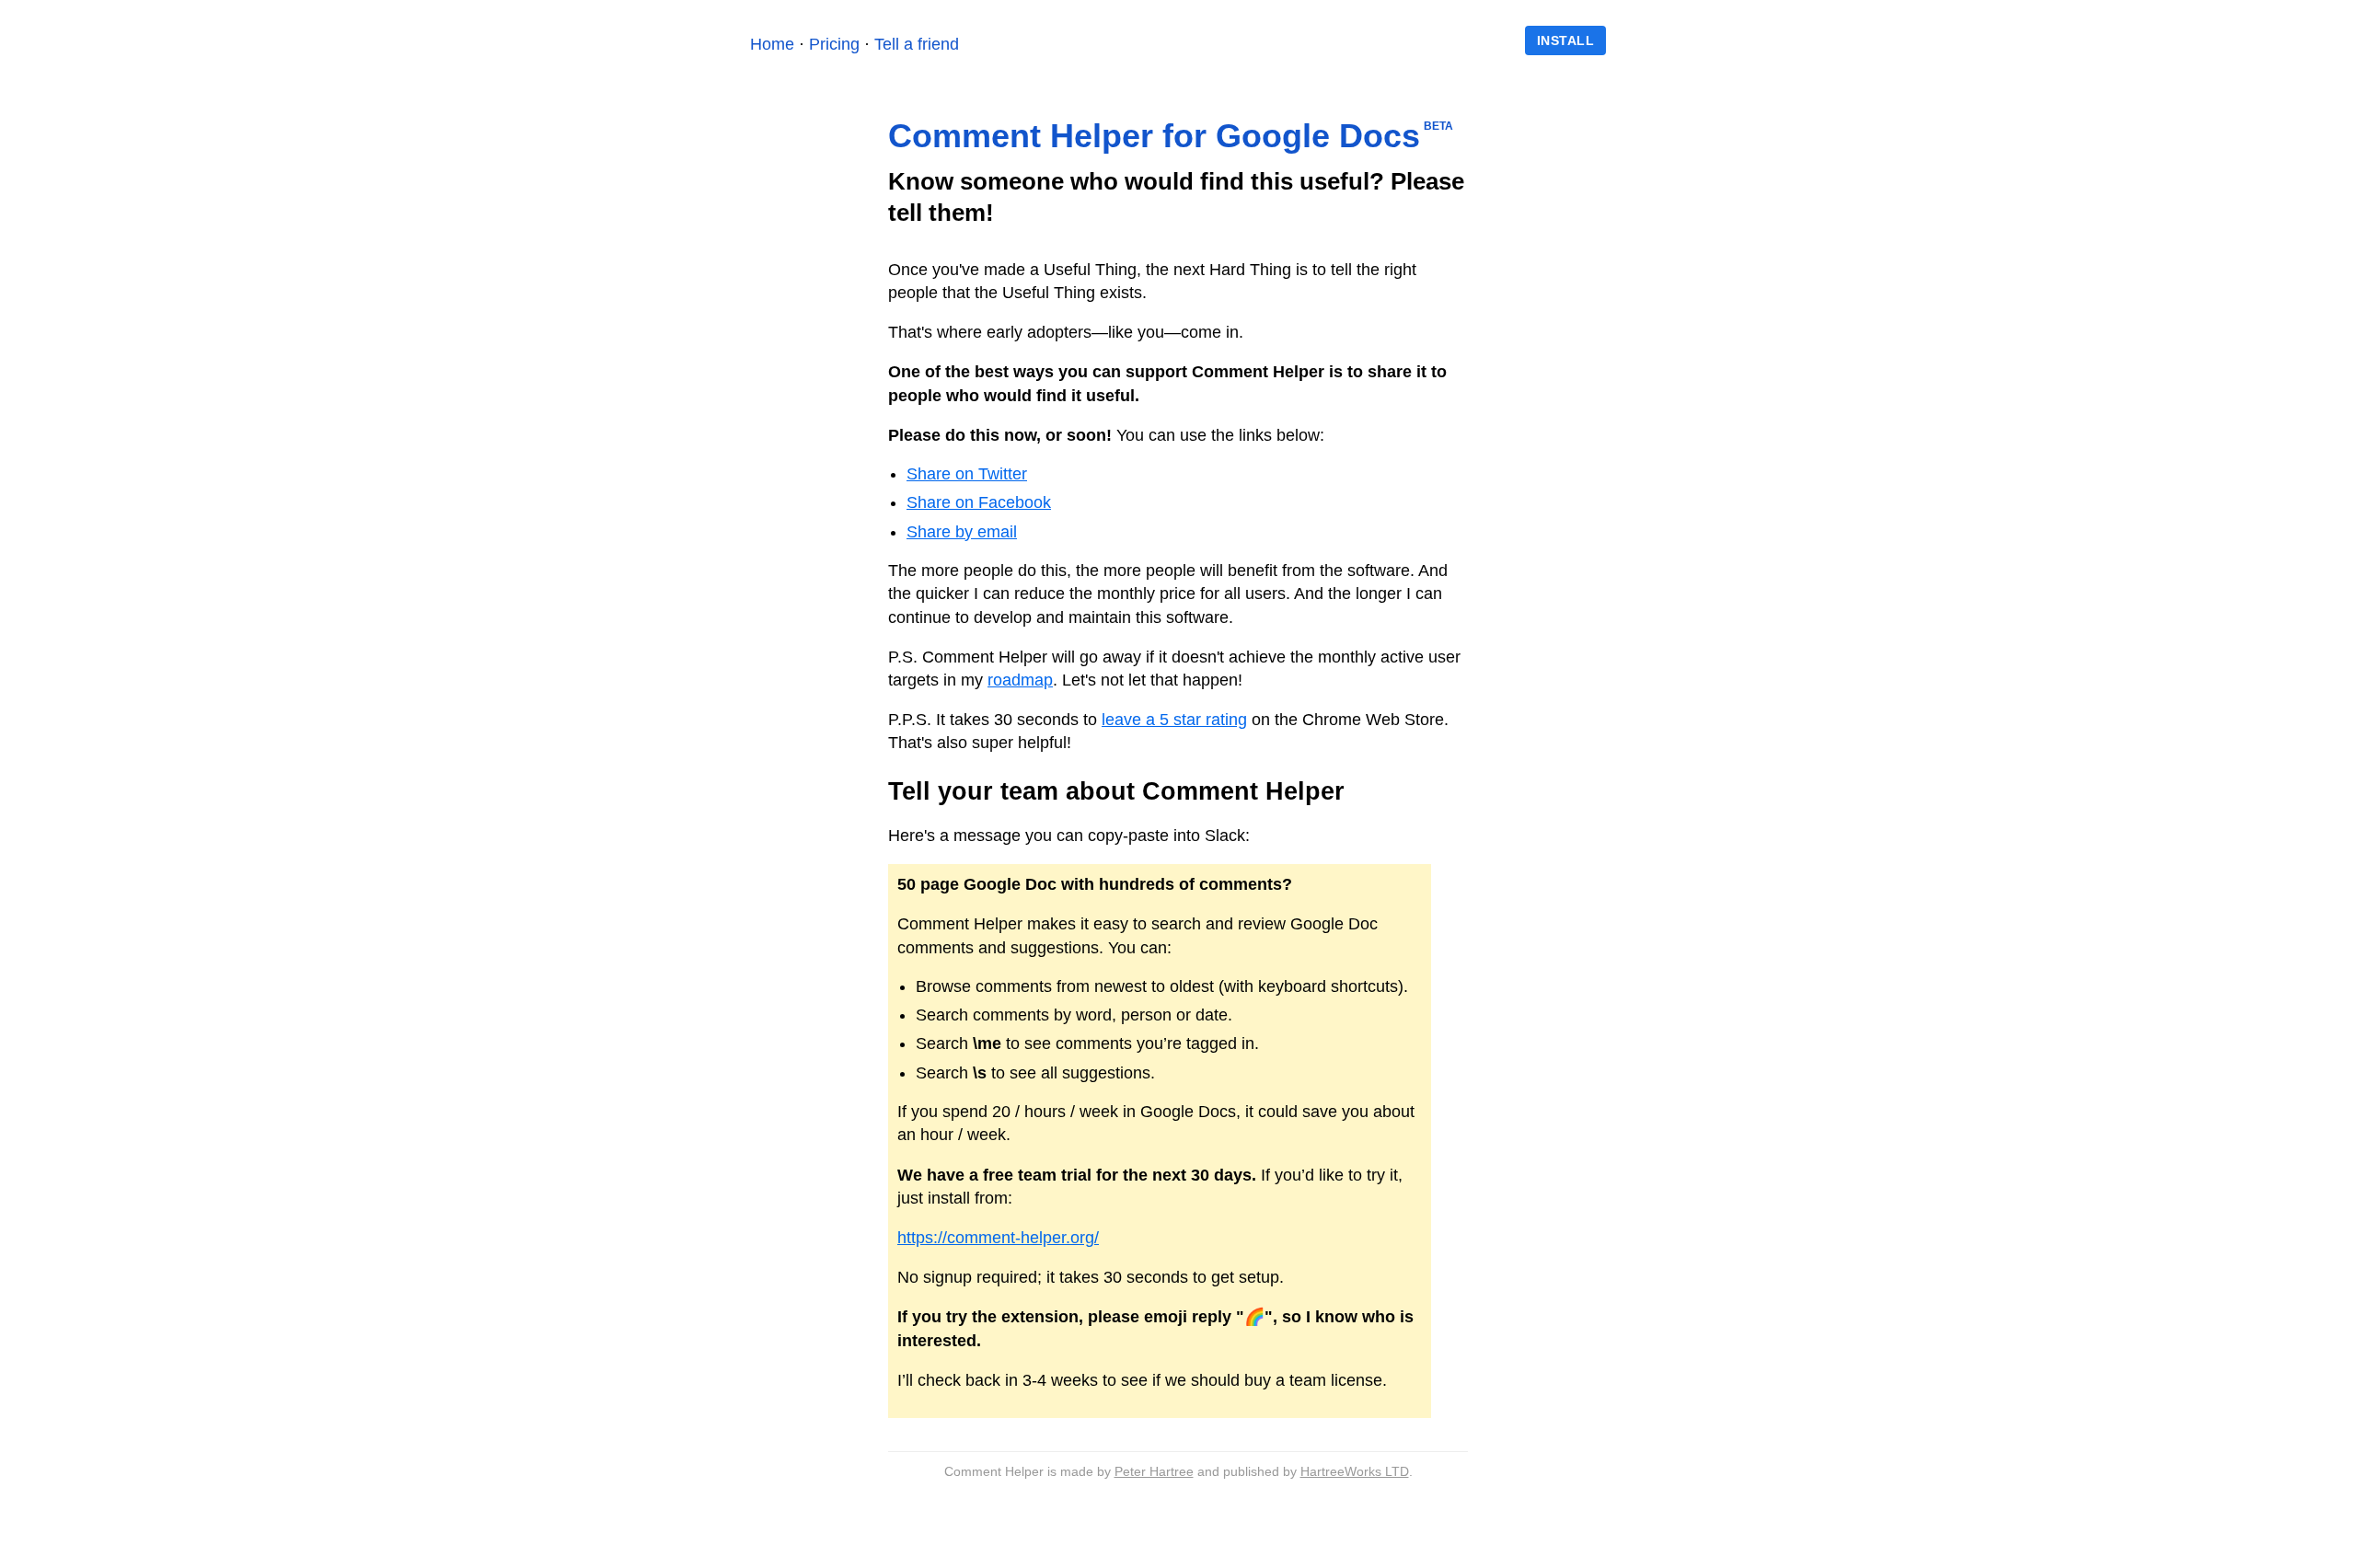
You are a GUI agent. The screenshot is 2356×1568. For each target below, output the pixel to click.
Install (1566, 40)
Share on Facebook (979, 502)
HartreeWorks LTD (1355, 1471)
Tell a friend (917, 44)
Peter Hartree (1154, 1471)
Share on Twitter (967, 474)
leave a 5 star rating (1174, 720)
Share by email (962, 532)
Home (772, 44)
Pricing (834, 44)
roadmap (1020, 680)
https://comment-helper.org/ (998, 1238)
